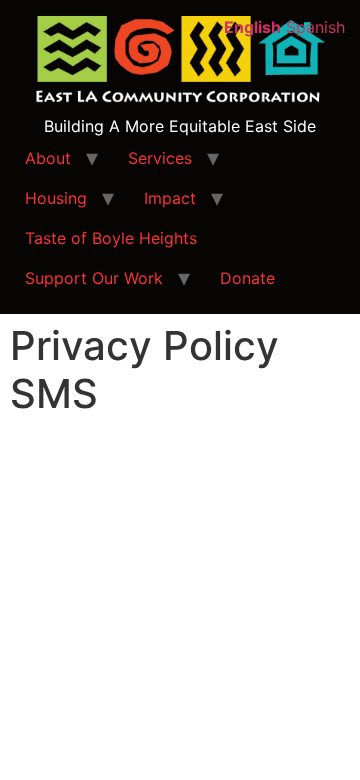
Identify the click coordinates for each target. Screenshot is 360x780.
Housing (56, 198)
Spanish (315, 27)
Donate (247, 278)
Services (160, 158)
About (48, 158)
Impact (170, 198)
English (252, 27)
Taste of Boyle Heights (111, 238)
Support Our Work (94, 278)
